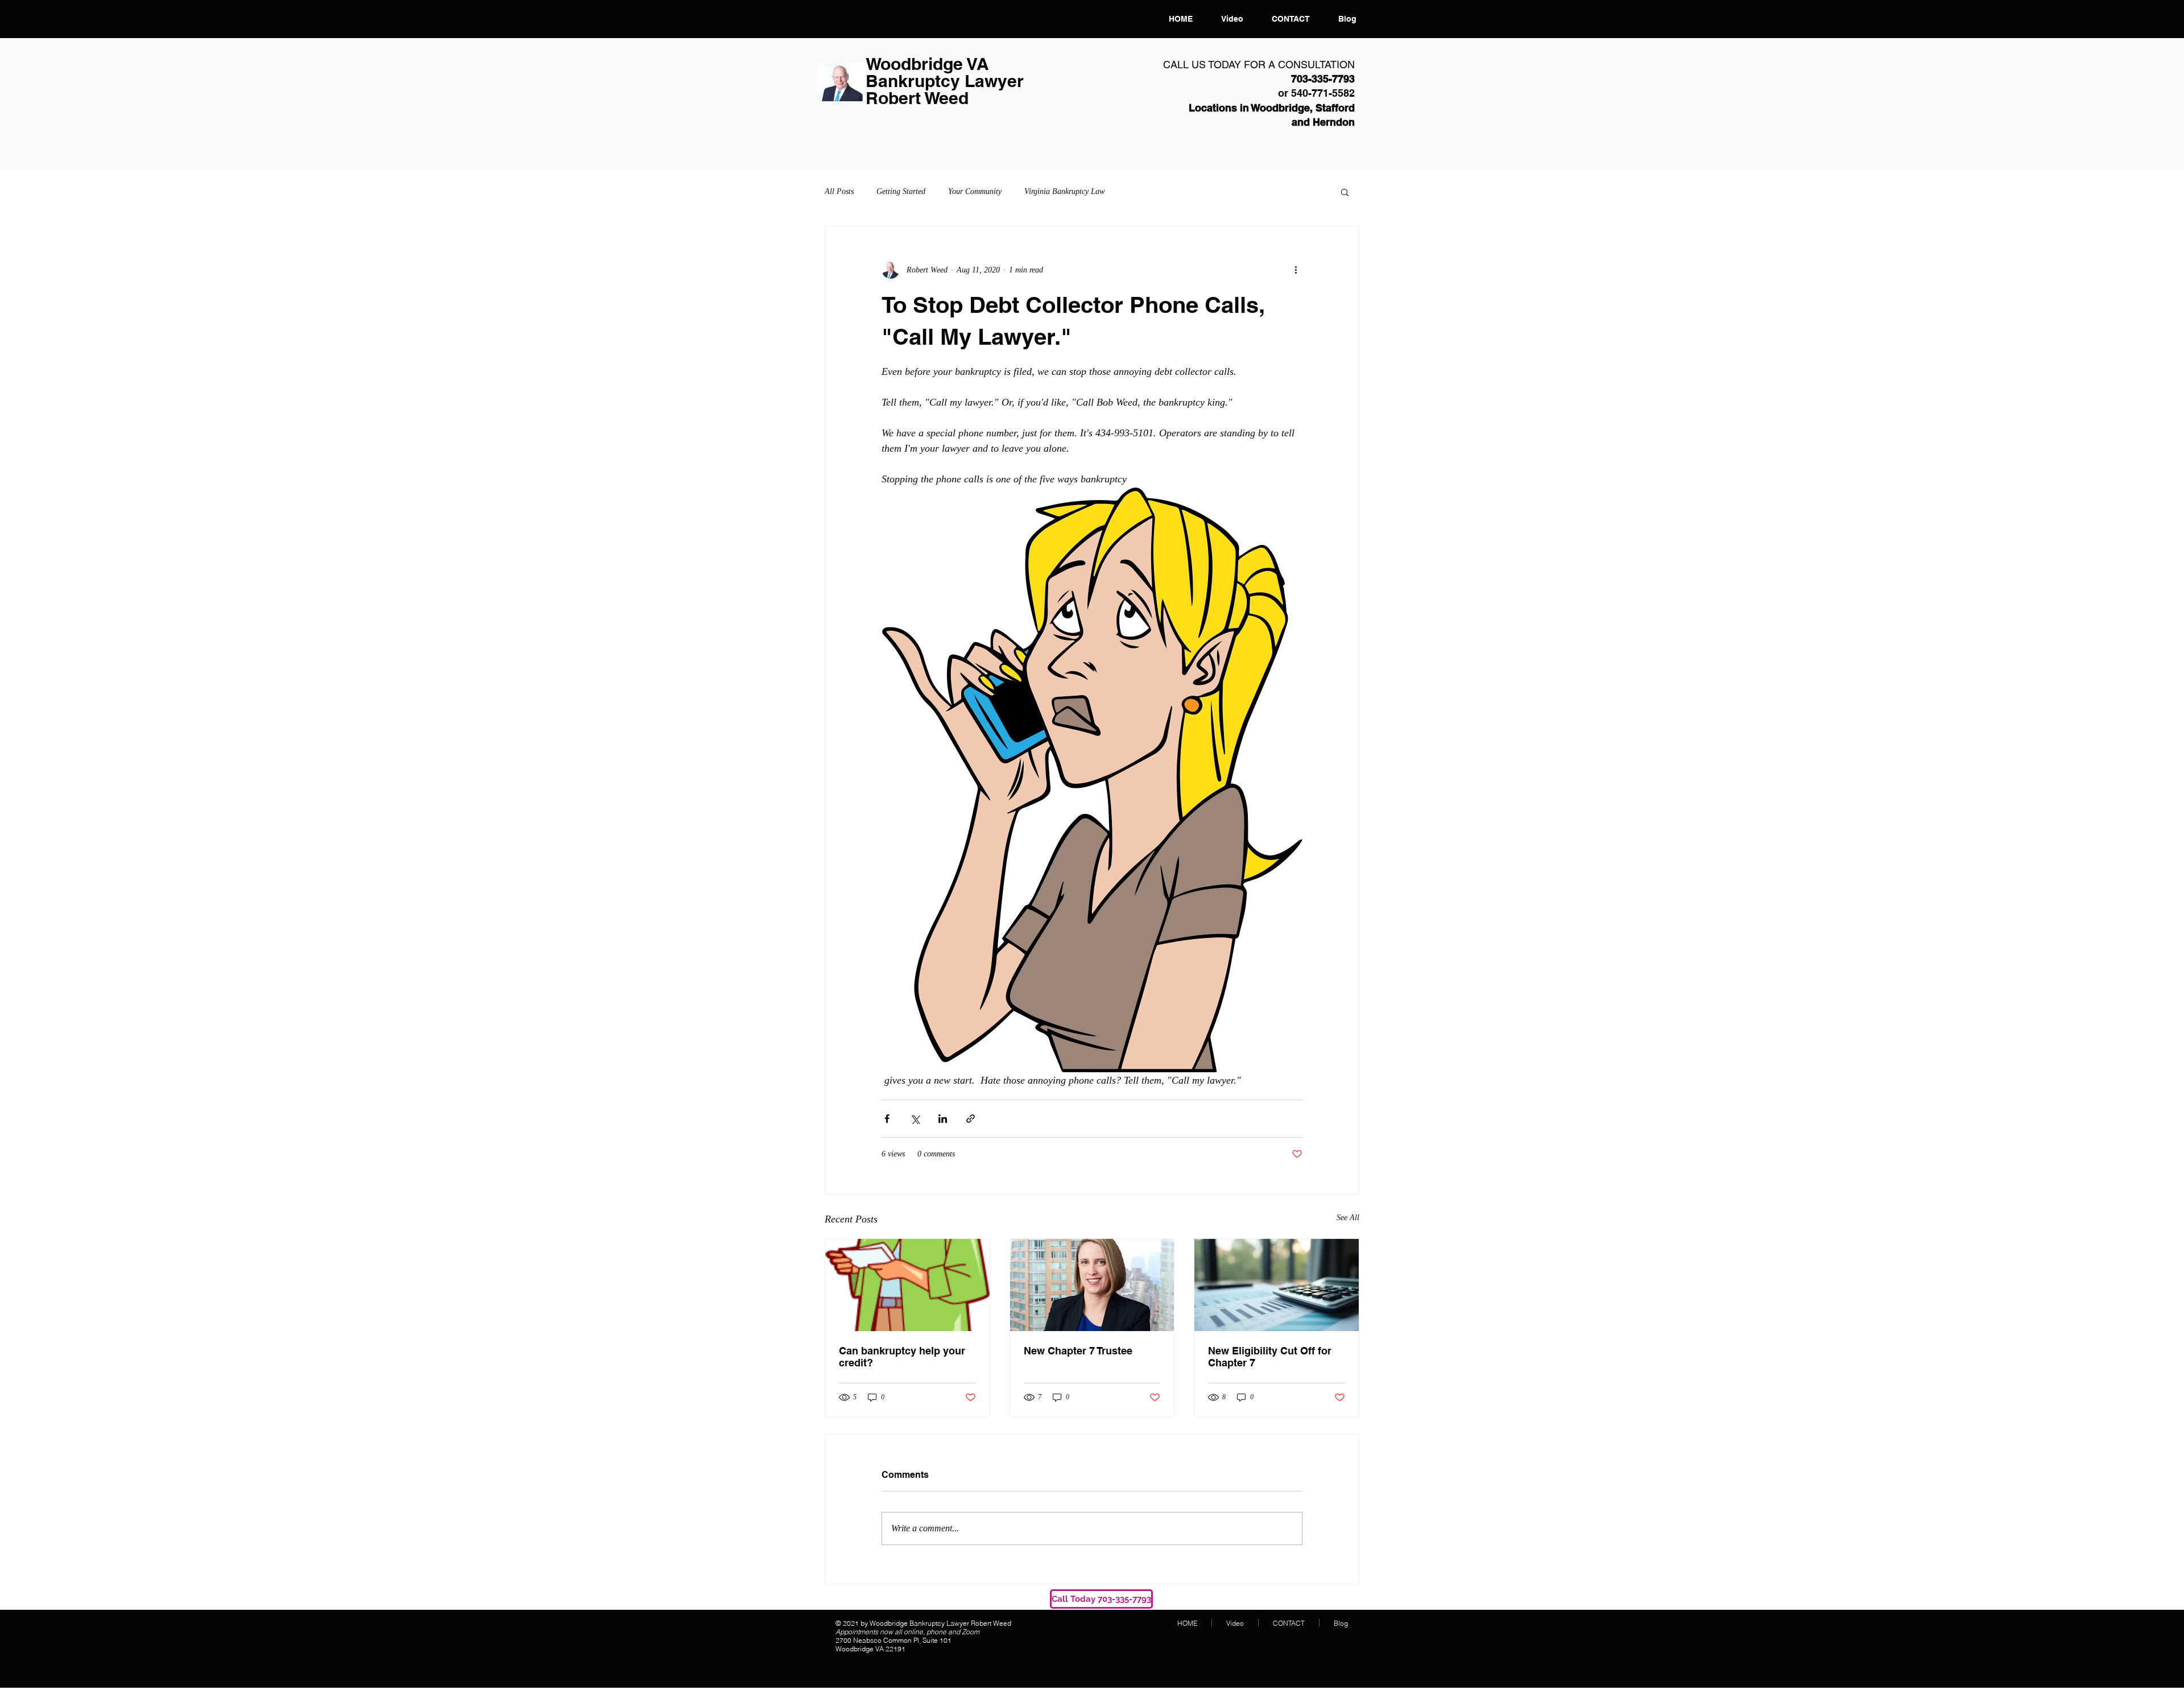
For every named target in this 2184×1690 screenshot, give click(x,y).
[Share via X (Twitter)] (915, 1119)
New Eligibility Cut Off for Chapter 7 (1270, 1357)
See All (1348, 1218)
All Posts (839, 191)
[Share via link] (971, 1119)
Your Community (975, 191)
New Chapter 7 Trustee (1078, 1351)
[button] (1345, 192)
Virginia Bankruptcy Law (1064, 191)
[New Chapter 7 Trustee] (1092, 1285)
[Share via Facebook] (887, 1119)
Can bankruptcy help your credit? (902, 1357)
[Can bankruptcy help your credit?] (907, 1285)
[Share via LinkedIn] (943, 1119)
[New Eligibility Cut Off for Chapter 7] (1277, 1285)
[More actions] (1296, 270)
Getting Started (901, 191)
